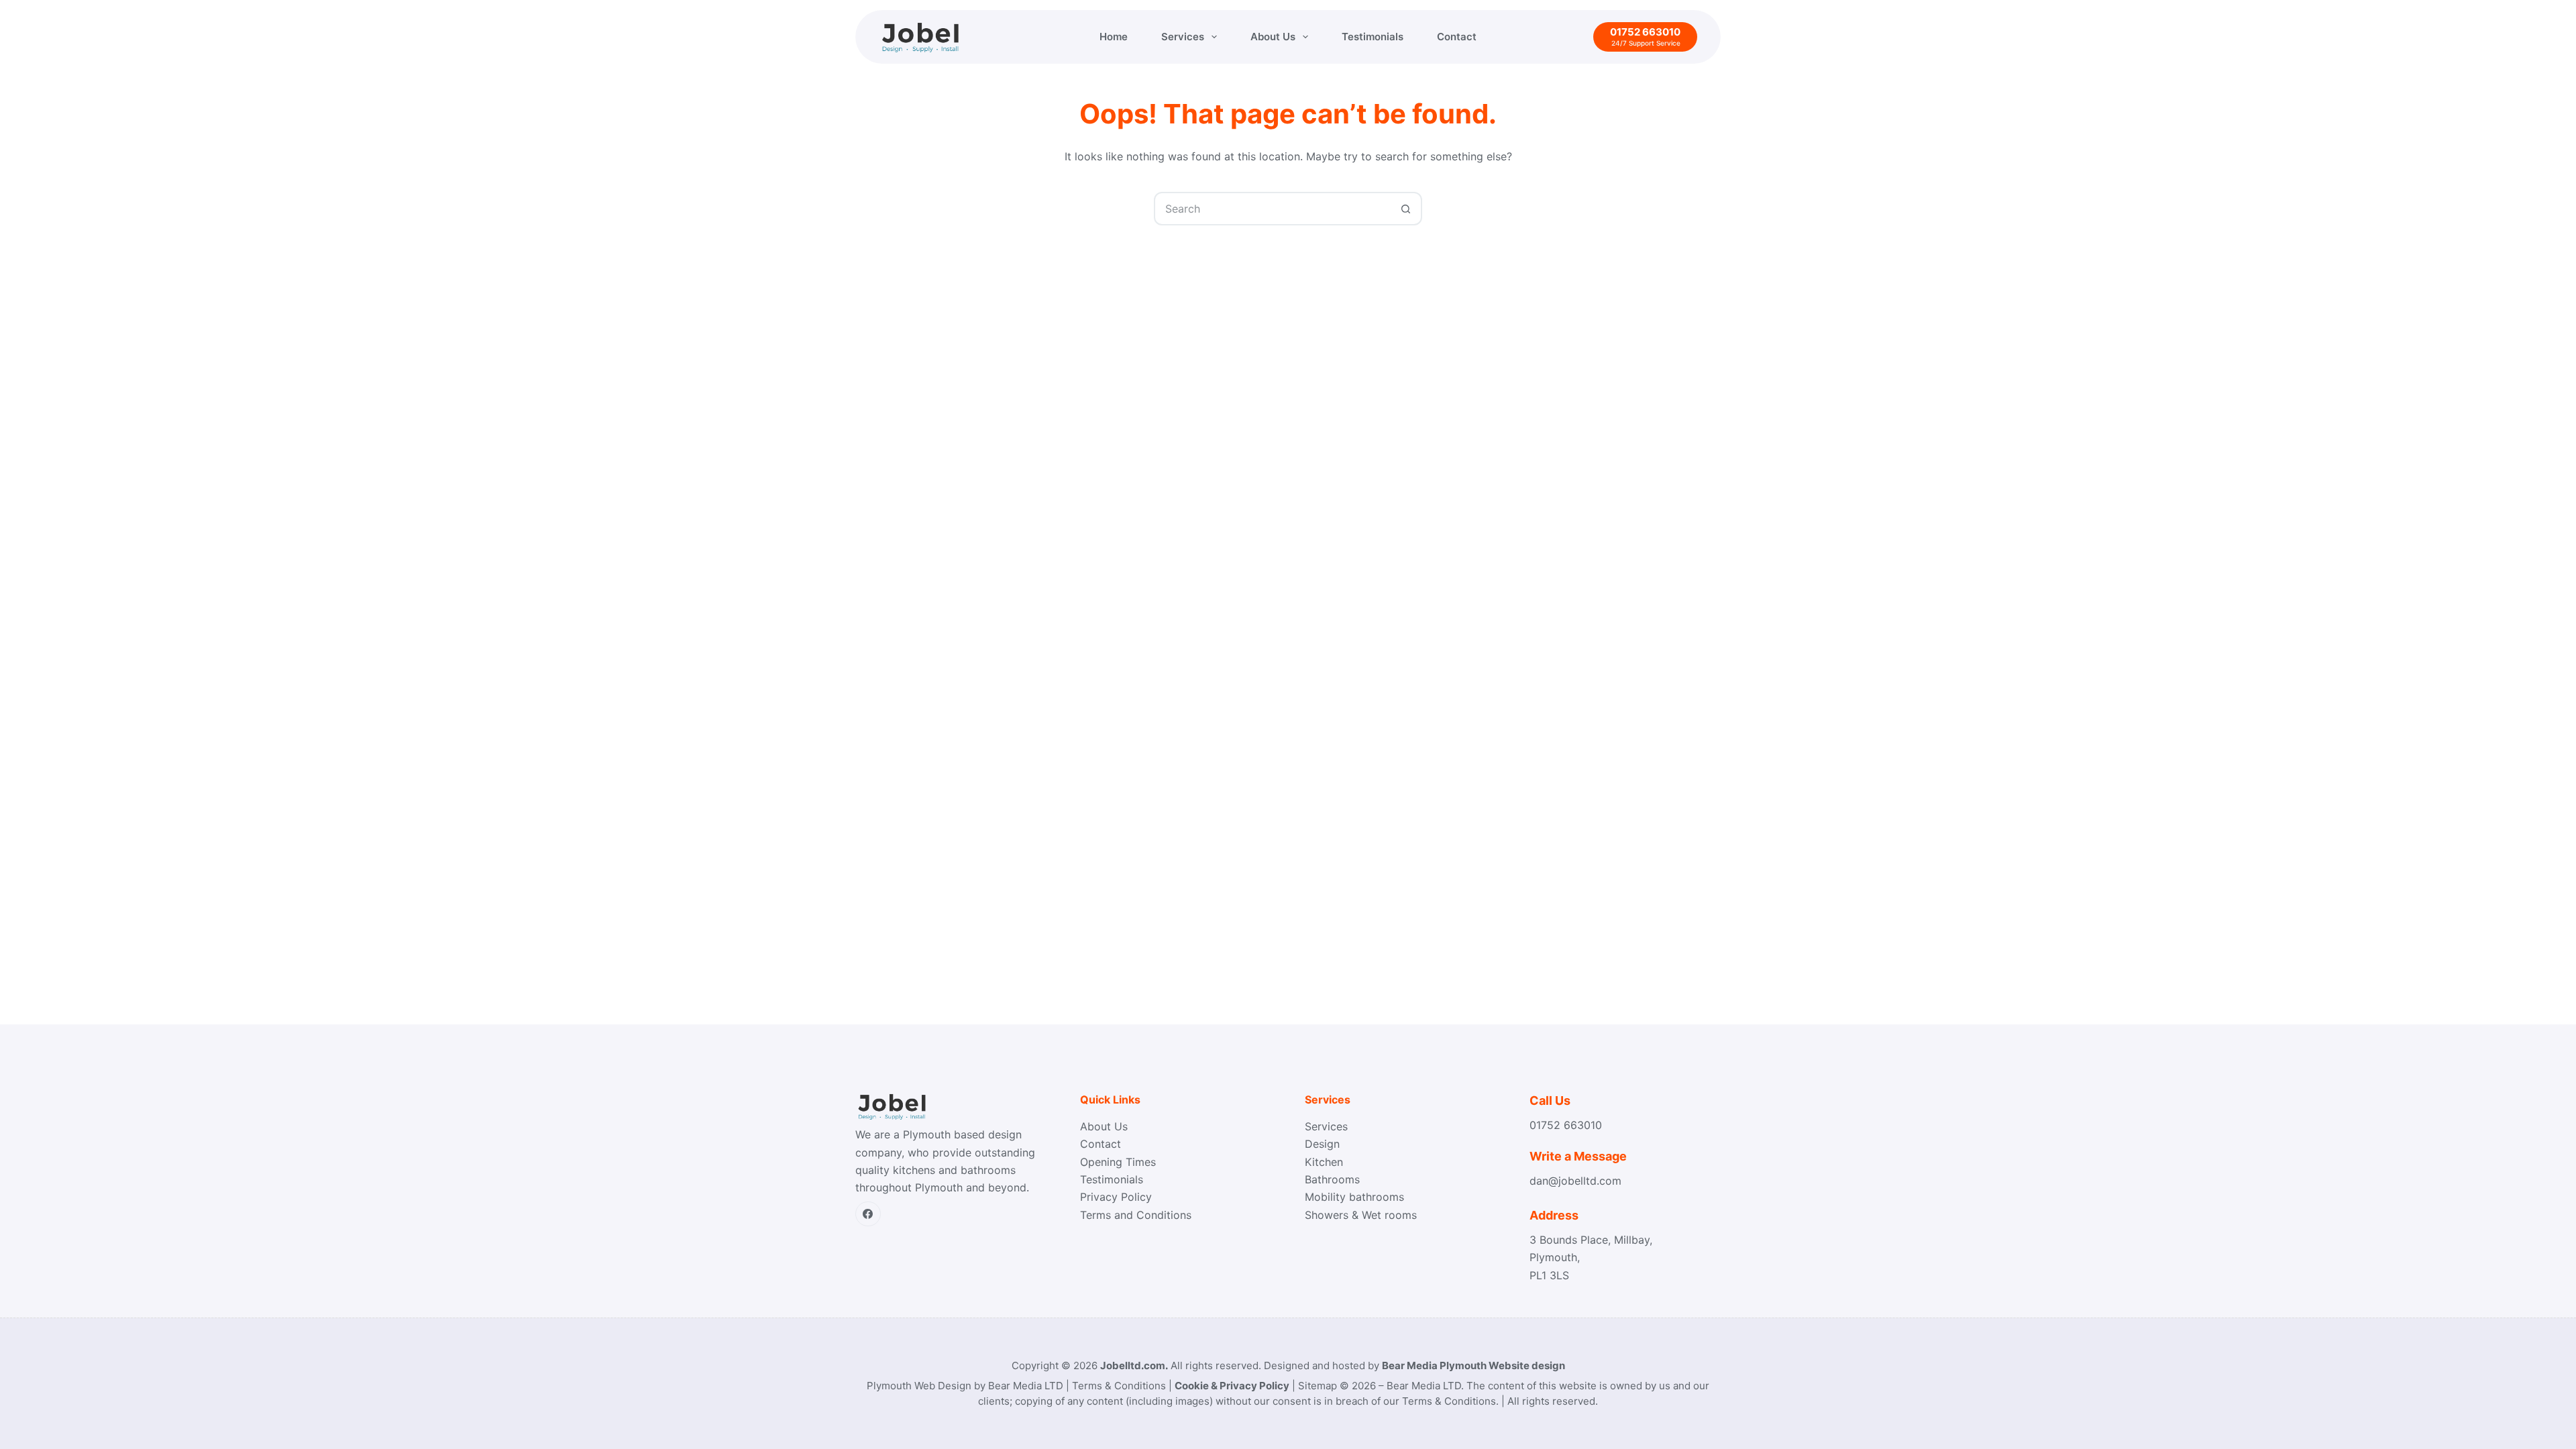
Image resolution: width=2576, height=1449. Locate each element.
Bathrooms (1332, 1179)
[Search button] (1405, 209)
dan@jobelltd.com (1575, 1181)
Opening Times (1118, 1162)
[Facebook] (868, 1214)
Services (1183, 37)
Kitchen (1324, 1162)
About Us (1273, 37)
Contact (1457, 37)
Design (1322, 1144)
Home (1114, 37)
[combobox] (1273, 209)
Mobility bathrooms (1354, 1197)
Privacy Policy (1116, 1197)
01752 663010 (1566, 1125)
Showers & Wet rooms (1361, 1215)
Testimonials (1373, 37)
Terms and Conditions (1136, 1215)
